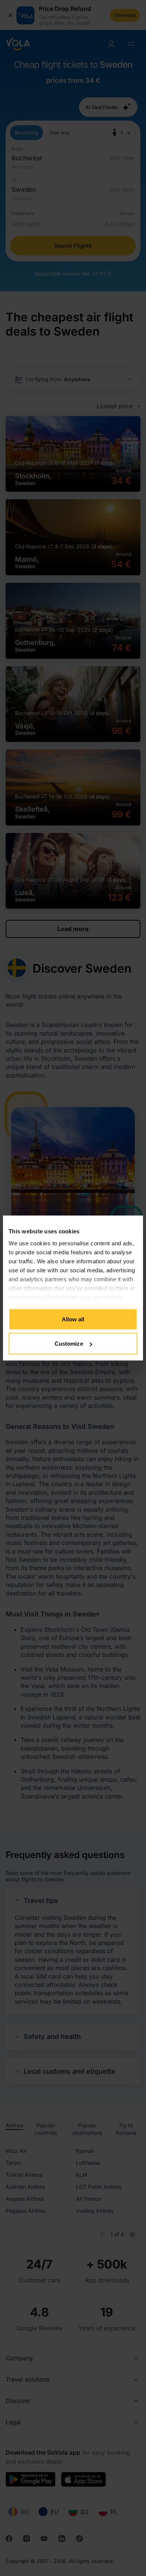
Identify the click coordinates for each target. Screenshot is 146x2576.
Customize (69, 1344)
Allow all (73, 1319)
